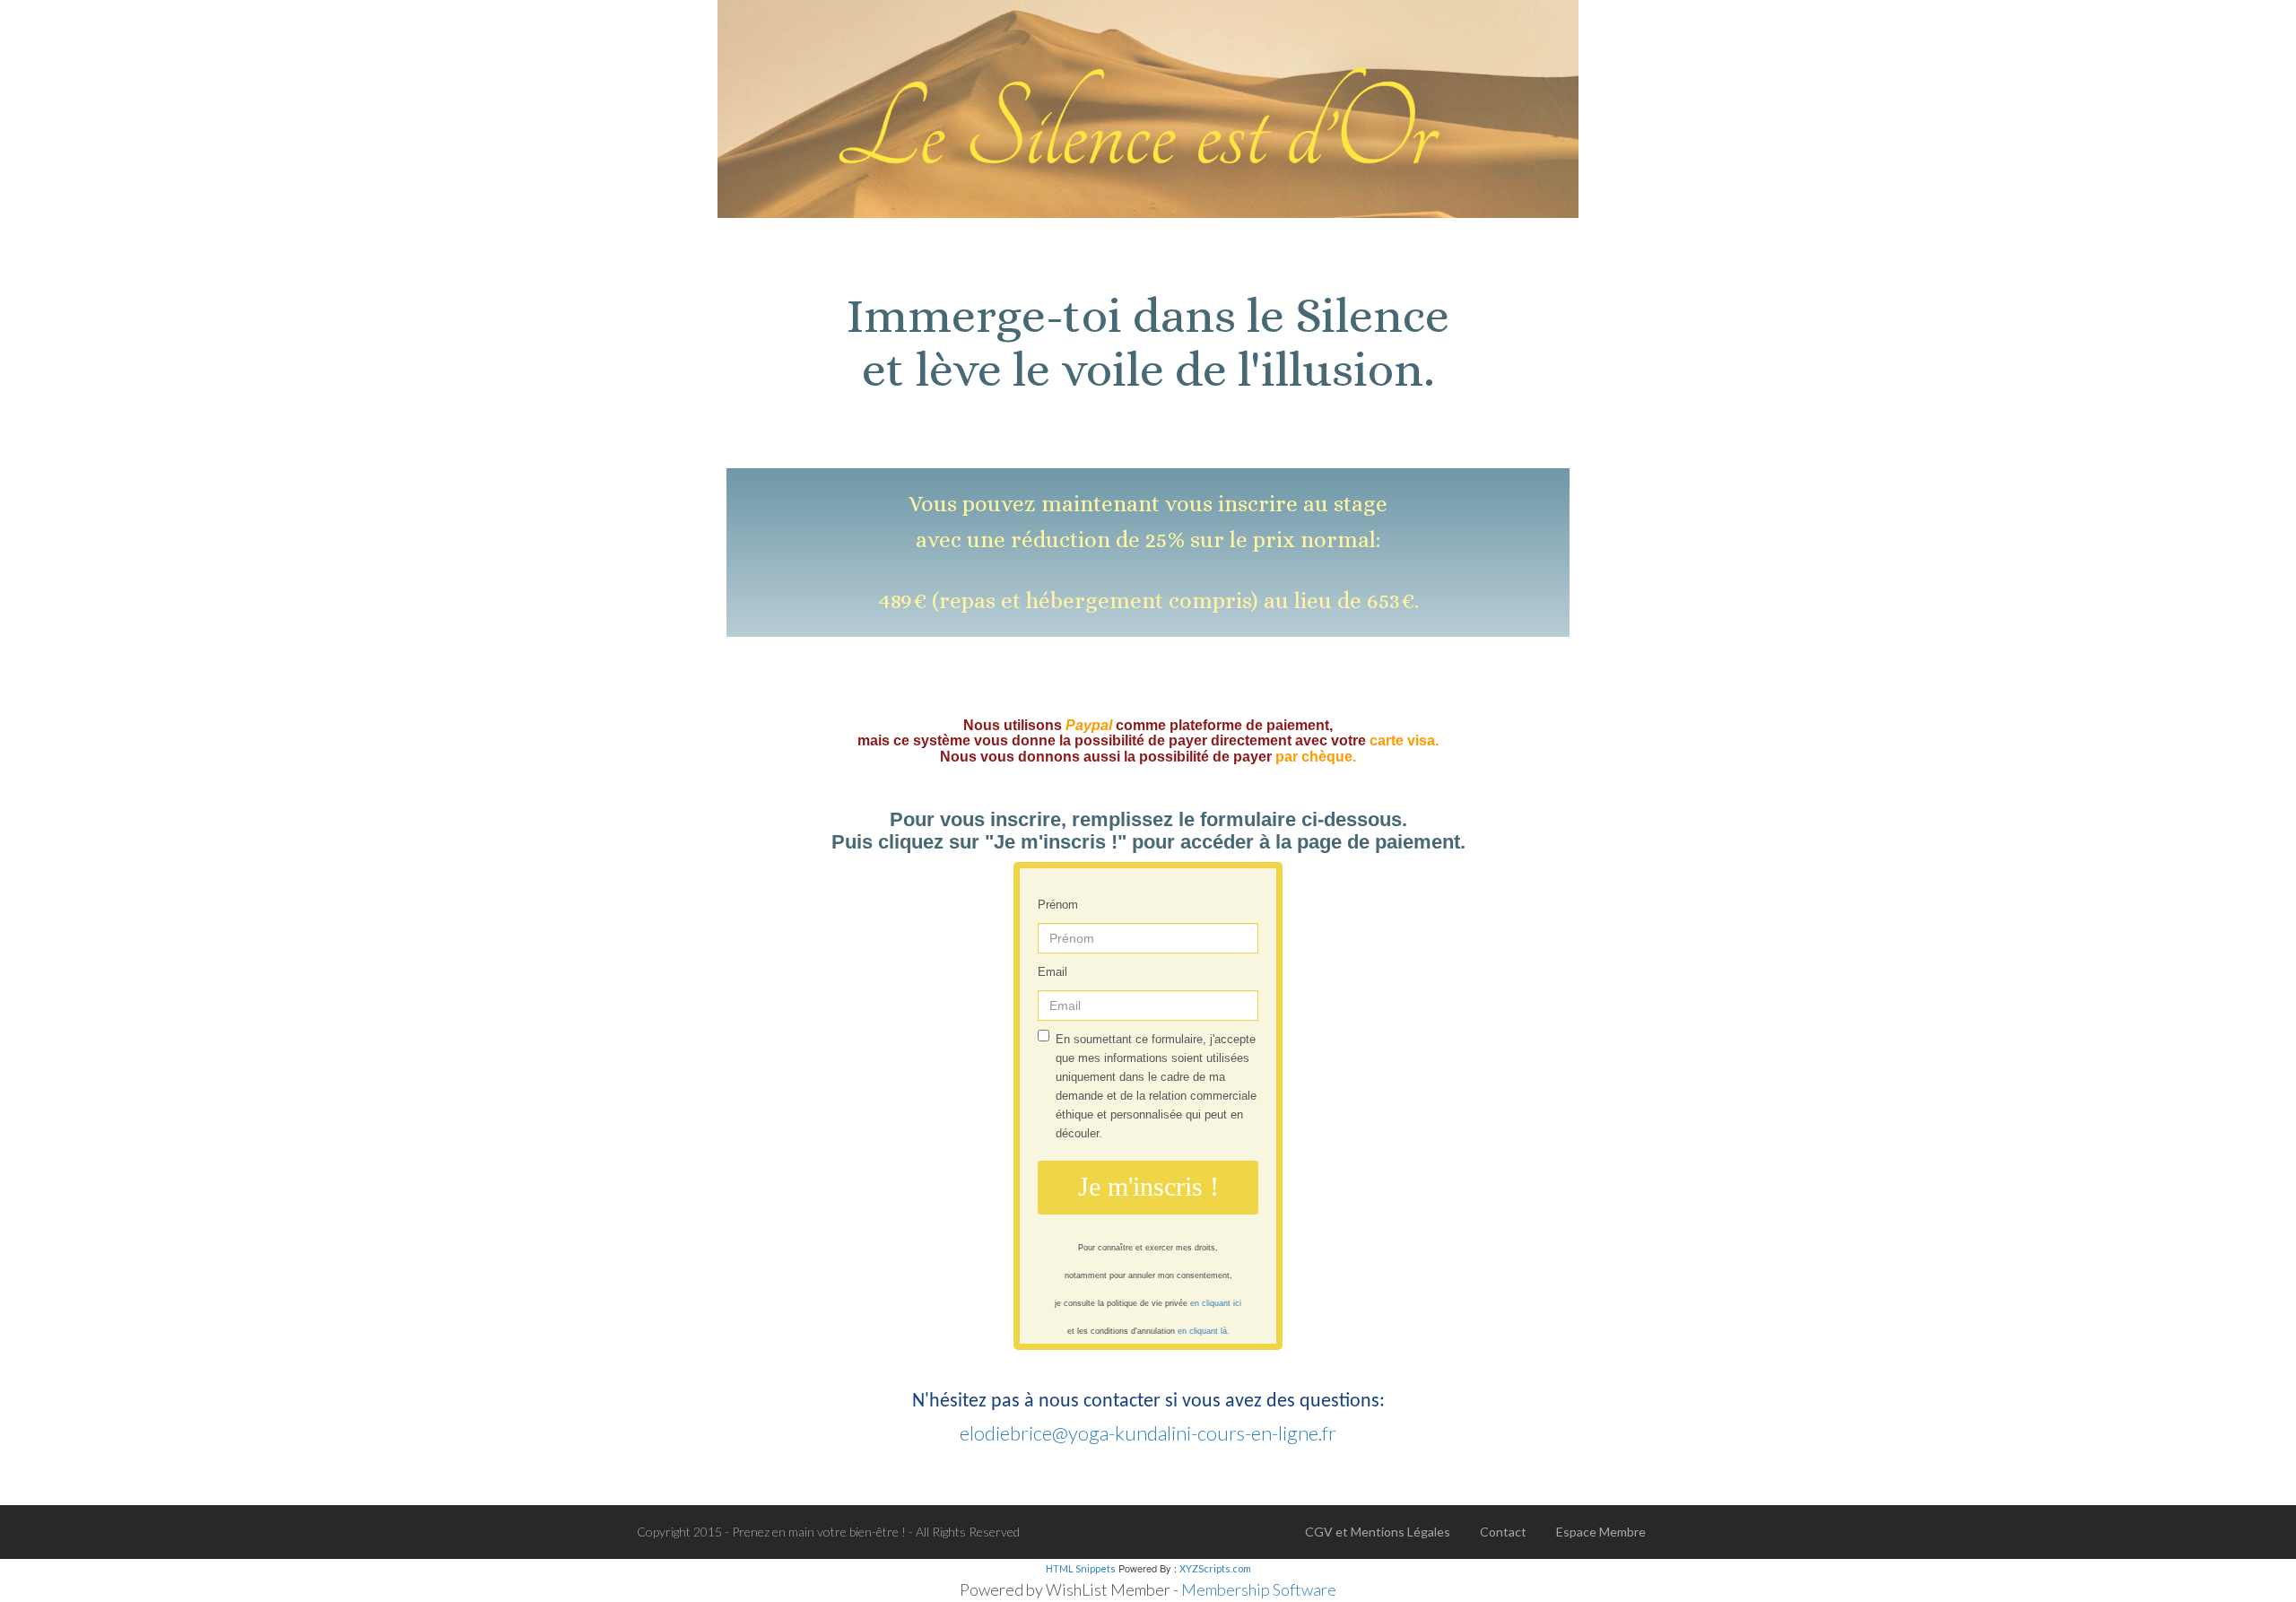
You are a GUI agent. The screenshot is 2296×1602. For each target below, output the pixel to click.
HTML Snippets (1081, 1568)
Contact (1503, 1532)
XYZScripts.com (1215, 1568)
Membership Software (1259, 1589)
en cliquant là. (1204, 1331)
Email (1052, 972)
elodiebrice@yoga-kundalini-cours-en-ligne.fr (1148, 1433)
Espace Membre (1601, 1532)
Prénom (1058, 905)
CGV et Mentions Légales (1378, 1532)
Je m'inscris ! (1148, 1186)
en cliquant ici (1216, 1303)
